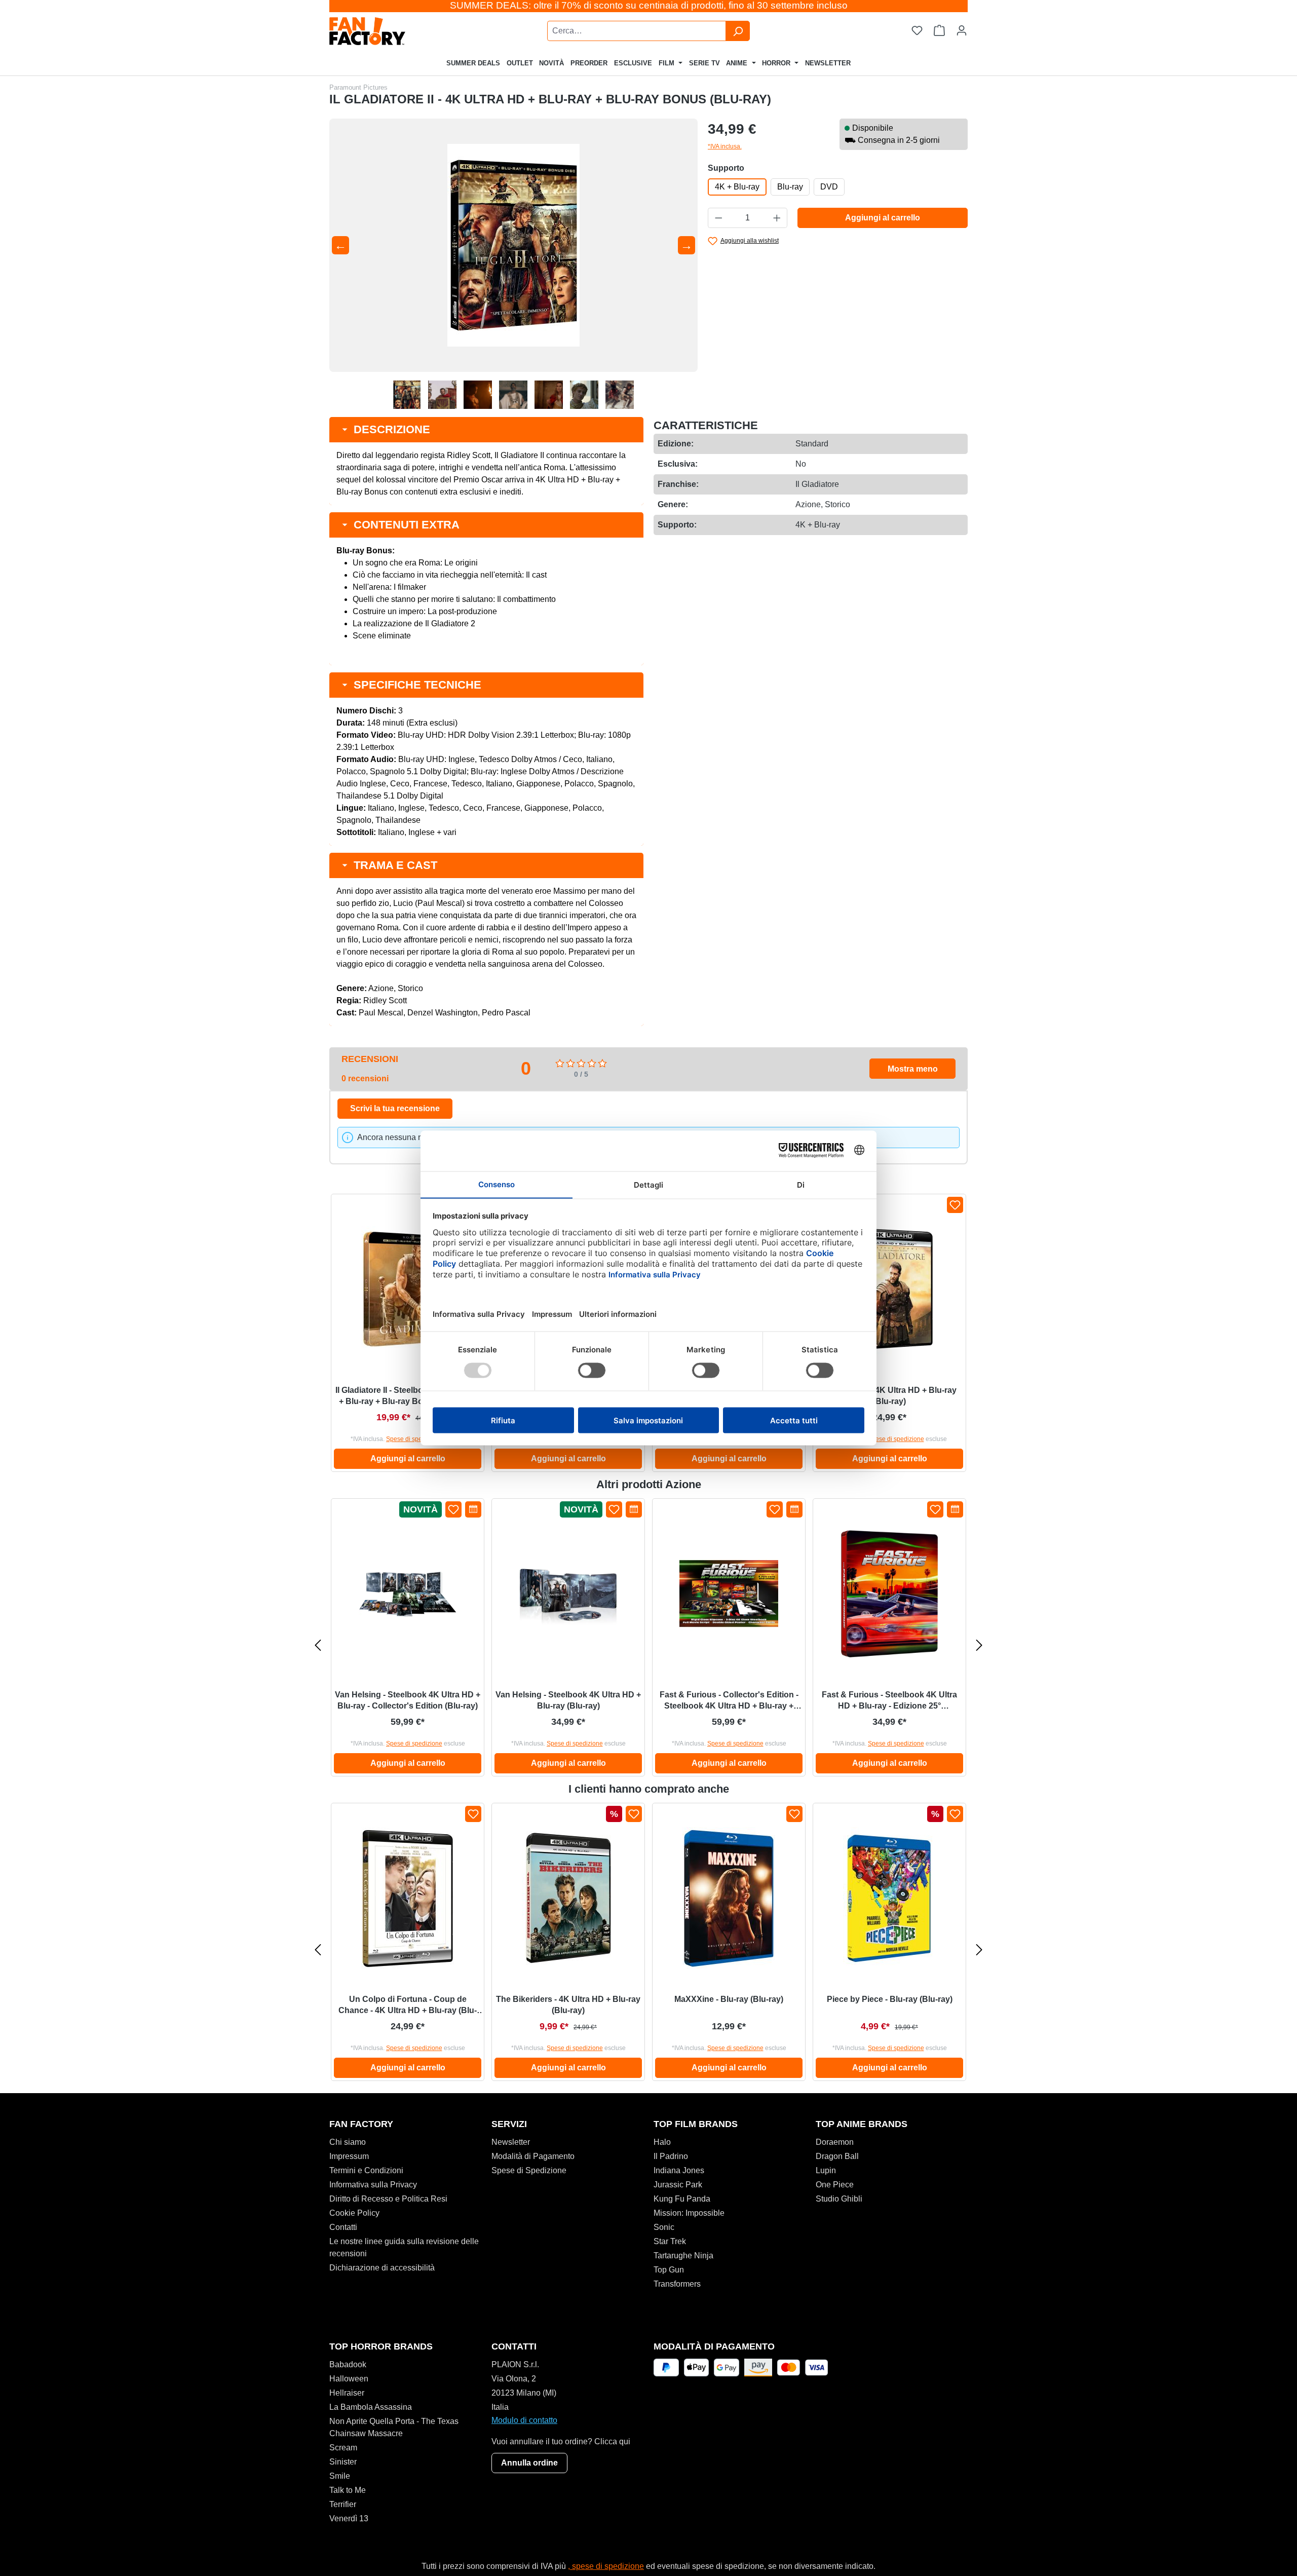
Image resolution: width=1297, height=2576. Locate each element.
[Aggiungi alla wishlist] (955, 1205)
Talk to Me (348, 2490)
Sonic (664, 2227)
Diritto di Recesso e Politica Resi (388, 2199)
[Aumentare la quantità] (777, 218)
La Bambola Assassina (371, 2407)
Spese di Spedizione (529, 2170)
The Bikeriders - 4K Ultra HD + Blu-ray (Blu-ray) (568, 2005)
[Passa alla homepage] (393, 31)
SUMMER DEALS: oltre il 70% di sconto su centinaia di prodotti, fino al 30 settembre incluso (649, 5)
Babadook (348, 2364)
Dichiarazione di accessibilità (382, 2268)
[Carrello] (939, 31)
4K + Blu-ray (737, 187)
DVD (829, 187)
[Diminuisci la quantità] (718, 218)
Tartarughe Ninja (683, 2256)
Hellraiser (347, 2393)
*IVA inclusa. (725, 146)
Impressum (349, 2156)
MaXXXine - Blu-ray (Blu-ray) (729, 1999)
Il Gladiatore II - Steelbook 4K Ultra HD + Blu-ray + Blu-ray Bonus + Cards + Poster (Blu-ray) (408, 1396)
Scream (343, 2448)
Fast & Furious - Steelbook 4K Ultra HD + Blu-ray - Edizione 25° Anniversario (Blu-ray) (889, 1701)
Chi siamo (348, 2142)
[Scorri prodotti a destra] (979, 1645)
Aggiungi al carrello (883, 218)
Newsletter (511, 2142)
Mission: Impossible (689, 2213)
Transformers (677, 2284)
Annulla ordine (529, 2463)
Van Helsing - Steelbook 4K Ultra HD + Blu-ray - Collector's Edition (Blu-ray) (408, 1700)
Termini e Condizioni (366, 2170)
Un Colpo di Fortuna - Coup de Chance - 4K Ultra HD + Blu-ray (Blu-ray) (408, 2005)
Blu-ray (790, 187)
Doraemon (835, 2142)
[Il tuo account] (962, 31)
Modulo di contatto (524, 2420)
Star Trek (670, 2241)
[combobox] (637, 31)
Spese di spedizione (414, 1439)
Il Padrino (671, 2156)
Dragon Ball (837, 2156)
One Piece (835, 2185)
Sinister (343, 2462)
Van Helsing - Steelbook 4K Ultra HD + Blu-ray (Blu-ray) (568, 1700)
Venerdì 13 (349, 2518)
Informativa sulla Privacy (373, 2185)
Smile (340, 2476)
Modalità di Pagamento (533, 2156)
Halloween (349, 2379)
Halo (662, 2142)
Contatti (343, 2227)
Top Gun (669, 2270)
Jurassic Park (678, 2185)
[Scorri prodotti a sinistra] (318, 1645)
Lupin (826, 2170)
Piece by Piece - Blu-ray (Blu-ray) (890, 1999)
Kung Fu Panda (682, 2199)
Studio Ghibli (839, 2199)
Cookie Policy (354, 2213)
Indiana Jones (679, 2170)
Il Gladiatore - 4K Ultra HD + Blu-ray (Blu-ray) (890, 1396)
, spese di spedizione (606, 2566)
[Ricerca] (738, 31)
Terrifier (343, 2504)
